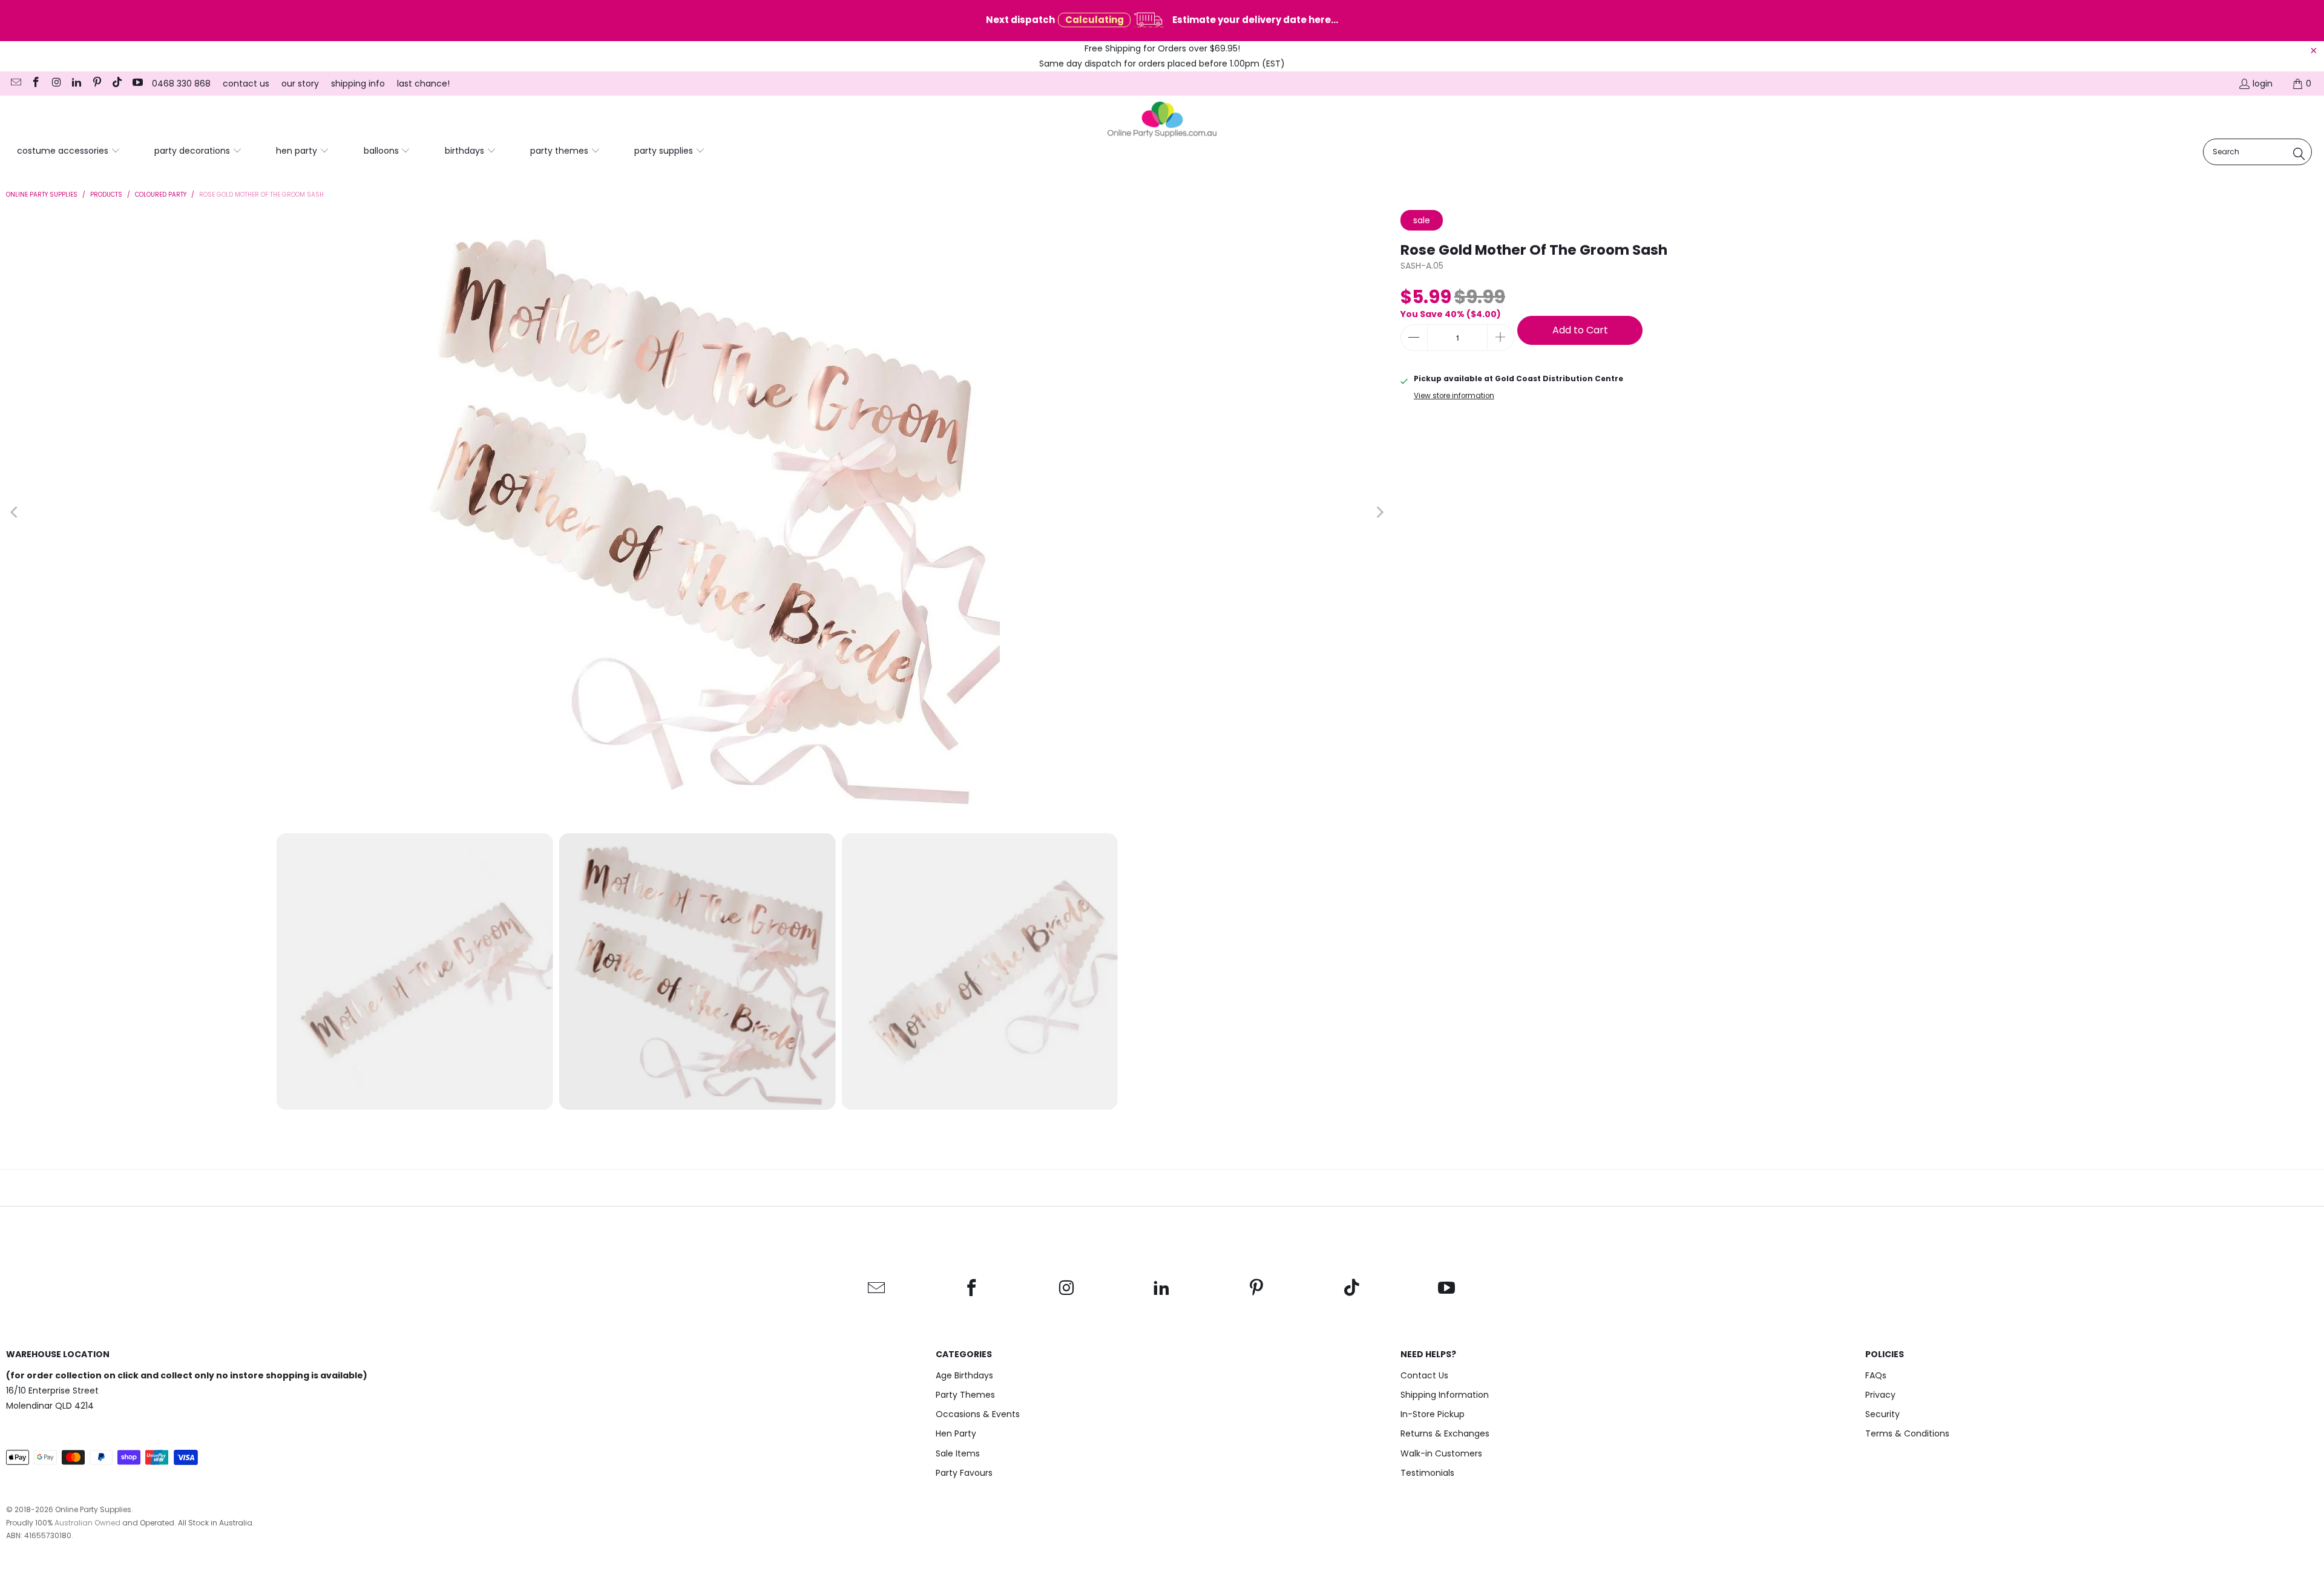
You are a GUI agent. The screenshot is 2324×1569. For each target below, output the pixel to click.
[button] (69, 151)
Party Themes (965, 1395)
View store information (1454, 396)
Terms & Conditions (1907, 1433)
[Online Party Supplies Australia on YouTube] (137, 84)
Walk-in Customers (1441, 1453)
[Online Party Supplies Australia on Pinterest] (96, 84)
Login (2263, 84)
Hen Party (956, 1433)
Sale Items (958, 1453)
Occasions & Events (978, 1414)
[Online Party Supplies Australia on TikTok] (117, 84)
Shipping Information (1445, 1395)
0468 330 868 (181, 84)
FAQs (1876, 1375)
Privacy (1880, 1395)
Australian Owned (87, 1523)
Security (1883, 1414)
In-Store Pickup (1433, 1414)
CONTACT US (246, 84)
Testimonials (1427, 1473)
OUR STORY (300, 84)
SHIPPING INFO (358, 84)
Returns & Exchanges (1445, 1433)
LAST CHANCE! (423, 84)
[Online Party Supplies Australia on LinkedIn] (76, 84)
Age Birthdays (964, 1375)
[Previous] (15, 513)
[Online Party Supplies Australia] (1162, 120)
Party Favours (964, 1473)
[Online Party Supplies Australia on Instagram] (56, 84)
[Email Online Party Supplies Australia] (15, 84)
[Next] (1379, 513)
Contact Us (1424, 1375)
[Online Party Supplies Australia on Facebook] (36, 84)
